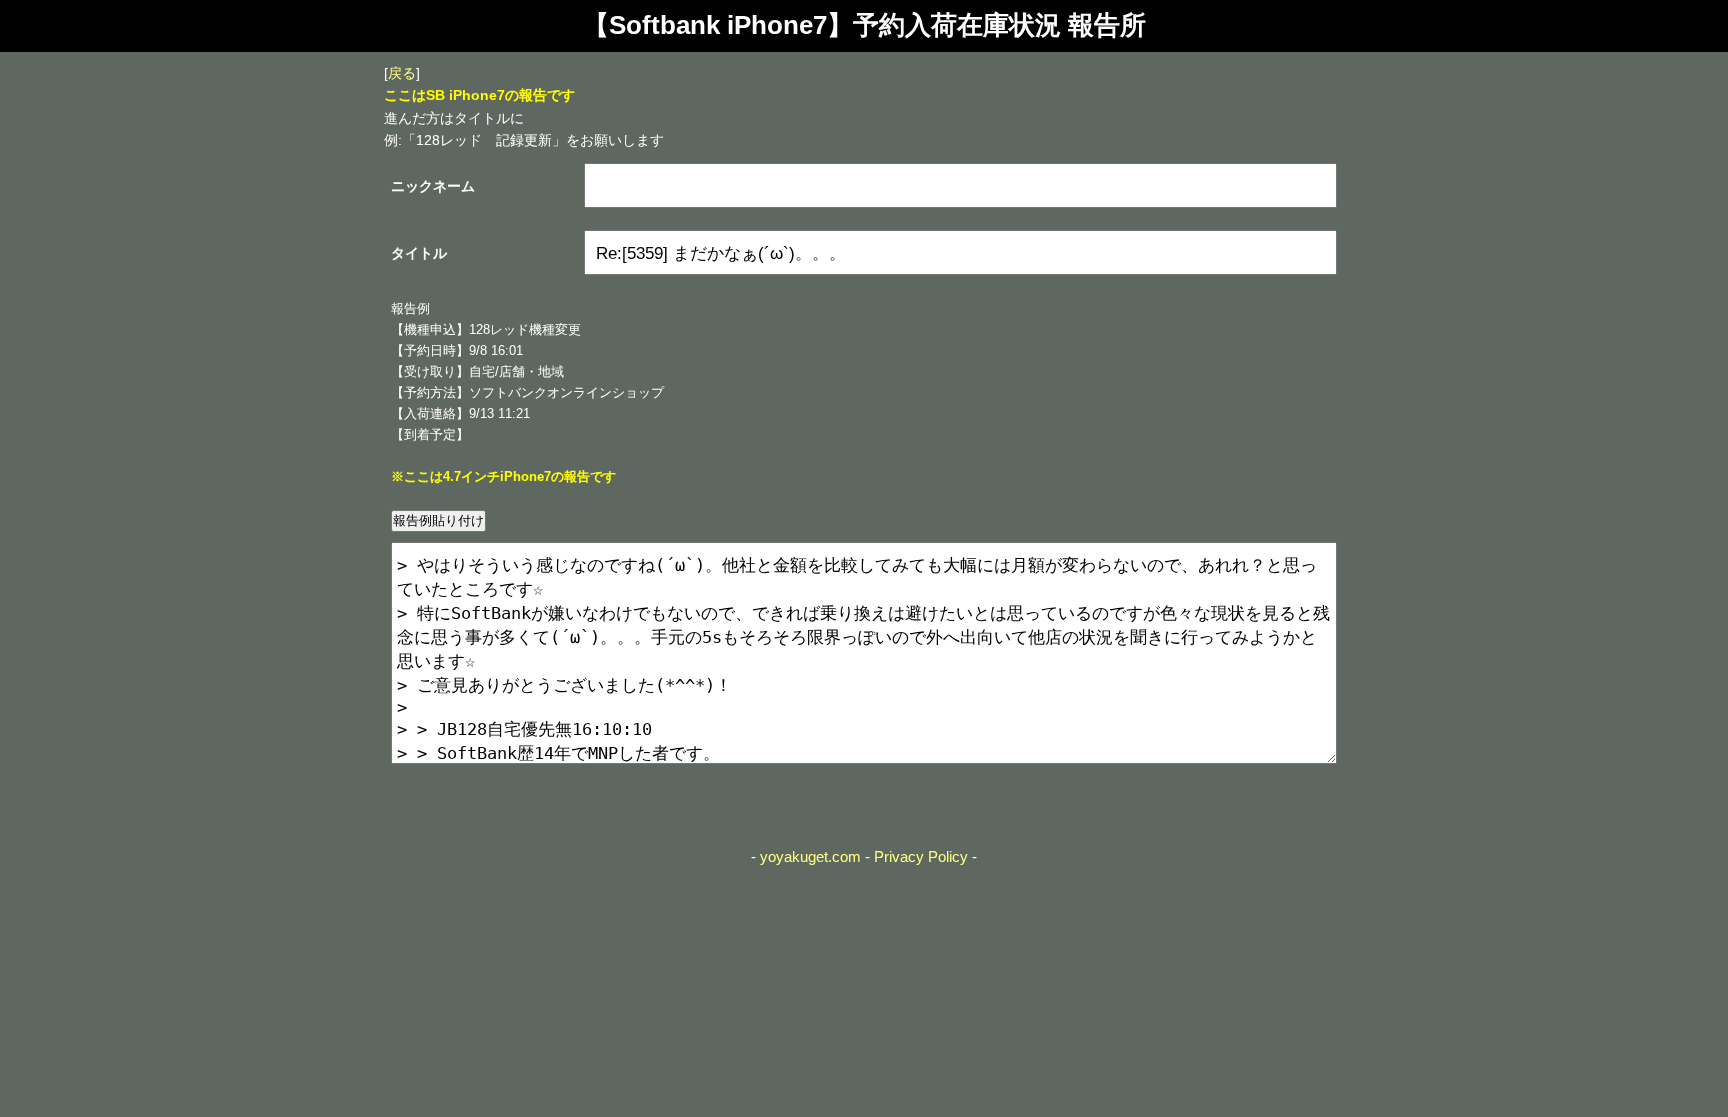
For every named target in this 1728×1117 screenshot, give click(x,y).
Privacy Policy (921, 856)
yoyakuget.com (810, 856)
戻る (402, 73)
